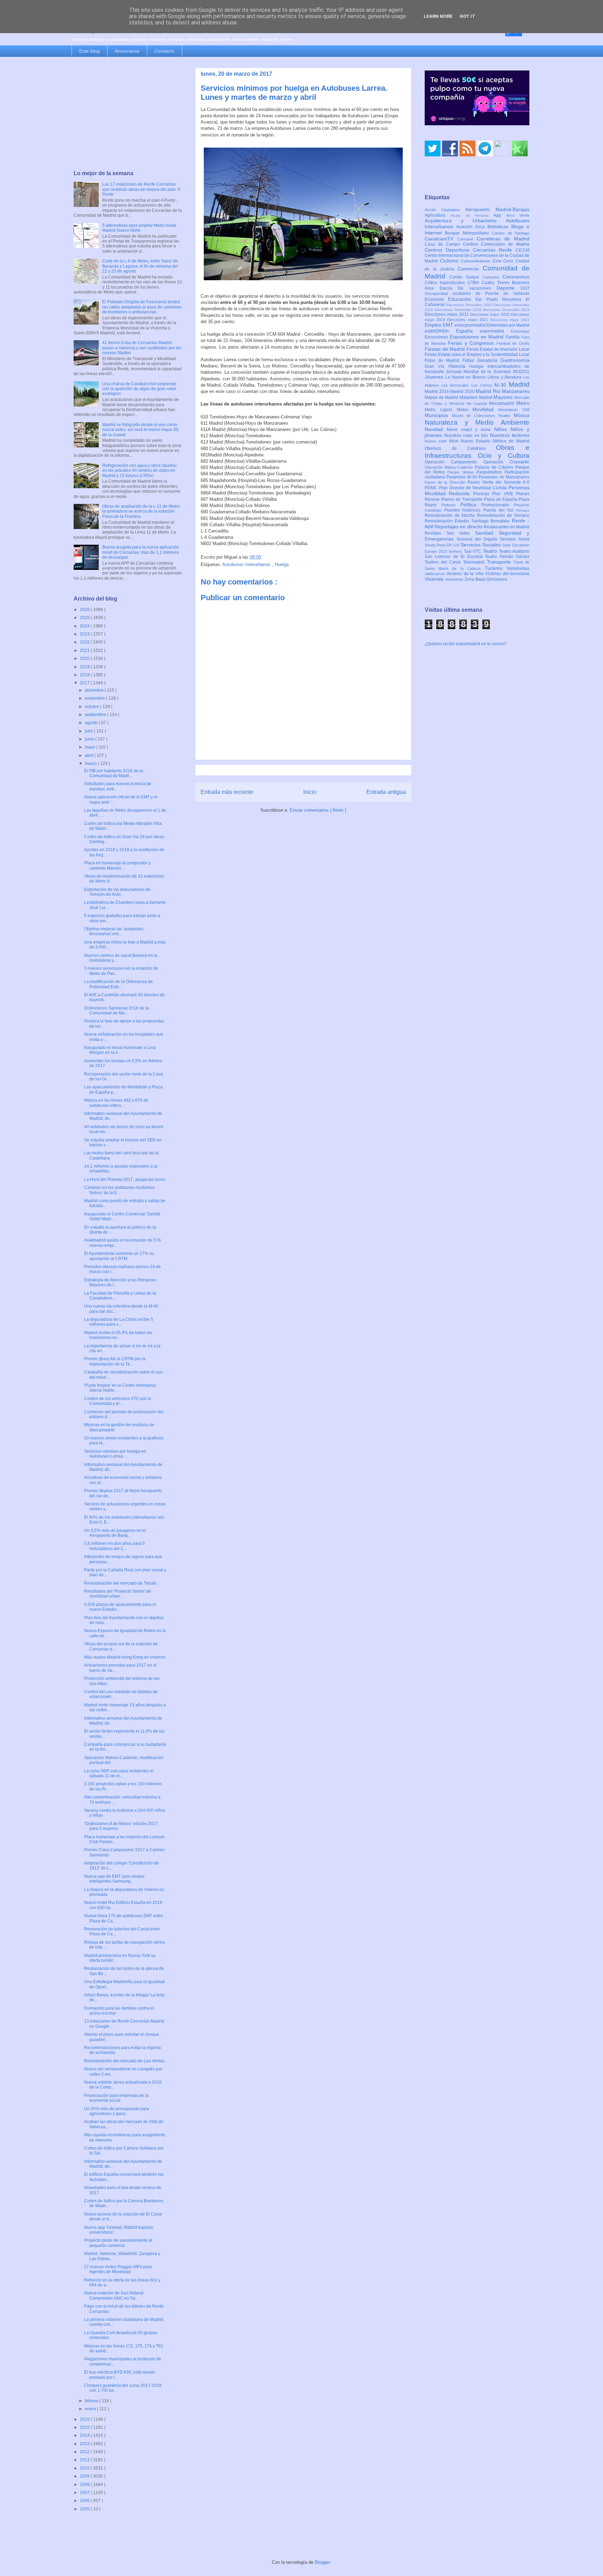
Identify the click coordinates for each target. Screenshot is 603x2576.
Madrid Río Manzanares (502, 391)
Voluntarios (455, 579)
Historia (459, 366)
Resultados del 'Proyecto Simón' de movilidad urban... (118, 1594)
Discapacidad (439, 293)
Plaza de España (501, 499)
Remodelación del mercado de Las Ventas (124, 2061)
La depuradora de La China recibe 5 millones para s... (119, 1322)
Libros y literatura (505, 377)
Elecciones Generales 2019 (459, 310)
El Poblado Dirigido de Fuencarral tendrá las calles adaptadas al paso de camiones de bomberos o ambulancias (142, 307)
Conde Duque (466, 277)
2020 (85, 658)
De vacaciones (477, 288)
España (468, 331)
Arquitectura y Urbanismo (465, 221)
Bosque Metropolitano (468, 233)
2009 (85, 2476)
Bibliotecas (499, 227)
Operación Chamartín (506, 462)
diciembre (95, 690)
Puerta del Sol (500, 510)
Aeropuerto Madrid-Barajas (497, 209)
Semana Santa (515, 539)
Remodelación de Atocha (451, 515)
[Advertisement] (128, 114)
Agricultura (438, 215)
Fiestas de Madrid (446, 349)
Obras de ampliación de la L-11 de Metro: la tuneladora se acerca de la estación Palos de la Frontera (141, 511)
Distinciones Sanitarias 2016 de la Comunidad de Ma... (117, 1011)
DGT (525, 288)
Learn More (438, 16)
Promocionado (498, 505)
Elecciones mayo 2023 (510, 320)
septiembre (96, 715)
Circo (509, 261)
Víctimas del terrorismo (507, 574)
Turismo (496, 568)
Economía (436, 299)
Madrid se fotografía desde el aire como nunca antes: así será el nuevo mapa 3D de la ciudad (140, 430)
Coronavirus (516, 277)
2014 (85, 2435)
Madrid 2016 (437, 392)
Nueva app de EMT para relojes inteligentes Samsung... (114, 1879)
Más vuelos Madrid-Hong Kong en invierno (125, 1657)
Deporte (509, 288)
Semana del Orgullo (478, 539)
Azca (481, 227)
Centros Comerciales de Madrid (496, 244)
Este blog (90, 51)
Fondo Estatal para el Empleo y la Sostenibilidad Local (477, 355)
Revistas (435, 533)
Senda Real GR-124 (443, 545)
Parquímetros (490, 472)
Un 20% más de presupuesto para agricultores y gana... (117, 2111)
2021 (85, 650)
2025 (85, 618)
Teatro (491, 551)
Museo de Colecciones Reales (483, 416)
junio (90, 739)
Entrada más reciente (227, 792)
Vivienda (435, 579)
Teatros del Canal (444, 562)
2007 (85, 2493)
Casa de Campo (444, 244)
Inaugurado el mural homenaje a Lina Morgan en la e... (120, 1050)
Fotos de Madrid (444, 360)
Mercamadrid (503, 403)
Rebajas (523, 510)
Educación (462, 299)
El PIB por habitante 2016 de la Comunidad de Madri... (114, 773)
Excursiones (437, 337)
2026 (85, 610)
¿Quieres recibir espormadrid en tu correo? (466, 644)
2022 (85, 642)
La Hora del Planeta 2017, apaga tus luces (125, 1179)
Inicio (310, 792)
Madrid (519, 384)
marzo (91, 764)
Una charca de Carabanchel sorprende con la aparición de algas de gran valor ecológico (139, 389)
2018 (85, 675)
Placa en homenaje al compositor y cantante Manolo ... (117, 865)
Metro (523, 403)
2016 (85, 2419)
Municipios (438, 415)
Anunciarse (127, 51)
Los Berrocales (456, 385)
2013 (85, 2444)
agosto (92, 723)
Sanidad (487, 533)
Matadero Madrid (477, 397)
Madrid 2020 (463, 392)
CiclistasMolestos (477, 261)
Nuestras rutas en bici (467, 435)
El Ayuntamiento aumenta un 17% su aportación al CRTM (119, 1256)
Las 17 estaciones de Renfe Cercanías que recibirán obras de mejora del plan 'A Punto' (141, 189)
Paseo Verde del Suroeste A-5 (498, 482)
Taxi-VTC (473, 551)
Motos (465, 410)
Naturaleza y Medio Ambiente (477, 422)
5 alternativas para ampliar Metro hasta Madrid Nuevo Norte (139, 228)
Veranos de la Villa (466, 574)
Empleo (434, 325)
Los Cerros (483, 385)
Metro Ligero (441, 410)
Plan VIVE (504, 494)
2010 (85, 2468)
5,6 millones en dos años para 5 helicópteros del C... (114, 1546)
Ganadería (489, 360)
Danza (449, 288)
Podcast (451, 505)
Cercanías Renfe (494, 250)
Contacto (165, 51)
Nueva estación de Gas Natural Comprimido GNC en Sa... (114, 2295)
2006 (85, 2501)
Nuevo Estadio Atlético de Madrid (495, 441)
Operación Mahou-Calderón (450, 467)
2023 (85, 634)
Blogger (322, 2562)
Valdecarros (435, 574)
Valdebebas (518, 568)
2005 (85, 2509)
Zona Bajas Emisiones (486, 579)
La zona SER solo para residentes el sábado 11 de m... (119, 1773)
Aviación (466, 227)
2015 (85, 2427)
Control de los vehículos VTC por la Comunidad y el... (118, 1401)
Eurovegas (520, 331)
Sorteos (456, 551)
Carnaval (467, 239)
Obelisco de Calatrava (460, 448)
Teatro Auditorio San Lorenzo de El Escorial (477, 554)
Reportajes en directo (459, 527)
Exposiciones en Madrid (478, 337)
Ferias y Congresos (472, 343)
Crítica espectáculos (446, 283)
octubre (92, 707)
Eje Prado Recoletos (501, 299)
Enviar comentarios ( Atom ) (318, 810)
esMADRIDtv (440, 331)
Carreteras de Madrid (503, 239)
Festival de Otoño (513, 343)
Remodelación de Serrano (503, 515)
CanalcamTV (441, 239)
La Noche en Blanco (466, 377)
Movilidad (485, 409)
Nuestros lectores (510, 435)
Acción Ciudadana (445, 210)
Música (522, 415)
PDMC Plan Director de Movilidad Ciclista (467, 488)
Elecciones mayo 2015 (490, 314)
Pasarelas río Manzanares (504, 477)
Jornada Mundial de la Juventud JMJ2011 (488, 372)
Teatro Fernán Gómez (507, 557)
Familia (513, 337)
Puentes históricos (464, 510)
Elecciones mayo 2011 (447, 314)
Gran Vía (437, 366)
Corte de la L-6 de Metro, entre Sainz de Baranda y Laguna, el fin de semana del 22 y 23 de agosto (140, 266)
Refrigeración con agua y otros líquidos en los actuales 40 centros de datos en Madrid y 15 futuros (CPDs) (139, 471)
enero (91, 2409)
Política (471, 505)
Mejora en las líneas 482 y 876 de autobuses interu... (116, 1103)
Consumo (493, 277)
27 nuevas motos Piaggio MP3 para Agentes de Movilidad (118, 2269)
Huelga (282, 564)
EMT (449, 325)
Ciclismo (451, 261)
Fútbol (470, 360)
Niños (502, 429)
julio (89, 731)
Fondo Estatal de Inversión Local (498, 349)
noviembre (95, 698)
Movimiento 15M (514, 410)
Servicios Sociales (481, 545)
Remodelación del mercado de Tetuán (120, 1583)
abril (90, 755)
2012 (85, 2452)
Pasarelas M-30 (462, 477)
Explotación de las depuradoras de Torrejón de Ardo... (117, 892)
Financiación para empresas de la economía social (116, 2098)
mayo (91, 747)
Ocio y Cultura (504, 456)
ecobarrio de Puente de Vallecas (491, 293)
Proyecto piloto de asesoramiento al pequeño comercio (118, 2243)
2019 (85, 667)
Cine (498, 261)
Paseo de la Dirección (446, 482)
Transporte (500, 562)
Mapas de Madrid (442, 397)
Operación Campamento (454, 462)
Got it (467, 16)
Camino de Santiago (511, 233)
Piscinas (483, 494)
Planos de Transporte (463, 499)
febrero (92, 2401)
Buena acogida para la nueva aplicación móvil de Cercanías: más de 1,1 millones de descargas (141, 552)
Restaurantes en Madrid (507, 527)
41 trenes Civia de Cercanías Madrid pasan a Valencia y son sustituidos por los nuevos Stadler (142, 348)
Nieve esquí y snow (470, 430)
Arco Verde (518, 215)
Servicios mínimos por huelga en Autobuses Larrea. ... (115, 1454)
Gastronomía (515, 360)
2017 (85, 683)
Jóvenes (435, 377)
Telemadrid (475, 562)
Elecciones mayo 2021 (469, 320)
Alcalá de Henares (472, 215)
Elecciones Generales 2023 (506, 310)
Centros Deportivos (449, 250)
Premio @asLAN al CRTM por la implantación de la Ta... (115, 1361)
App (500, 215)
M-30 (502, 385)
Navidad (436, 429)
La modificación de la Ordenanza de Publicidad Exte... (118, 984)
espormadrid (495, 331)
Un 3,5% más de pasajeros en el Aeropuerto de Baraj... (115, 1533)
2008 (85, 2485)
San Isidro (461, 533)
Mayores (504, 397)
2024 (85, 626)
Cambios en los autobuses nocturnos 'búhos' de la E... (119, 1190)
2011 (85, 2460)
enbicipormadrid (471, 325)
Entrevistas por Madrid (508, 325)
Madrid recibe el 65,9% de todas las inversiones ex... (118, 1335)
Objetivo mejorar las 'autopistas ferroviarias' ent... (114, 931)
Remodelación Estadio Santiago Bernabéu (468, 521)
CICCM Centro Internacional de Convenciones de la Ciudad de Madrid (477, 256)
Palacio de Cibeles (495, 467)
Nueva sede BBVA (443, 441)
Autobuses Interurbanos (247, 564)
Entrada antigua (386, 792)
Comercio (470, 269)
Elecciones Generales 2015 (470, 305)
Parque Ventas (462, 472)
